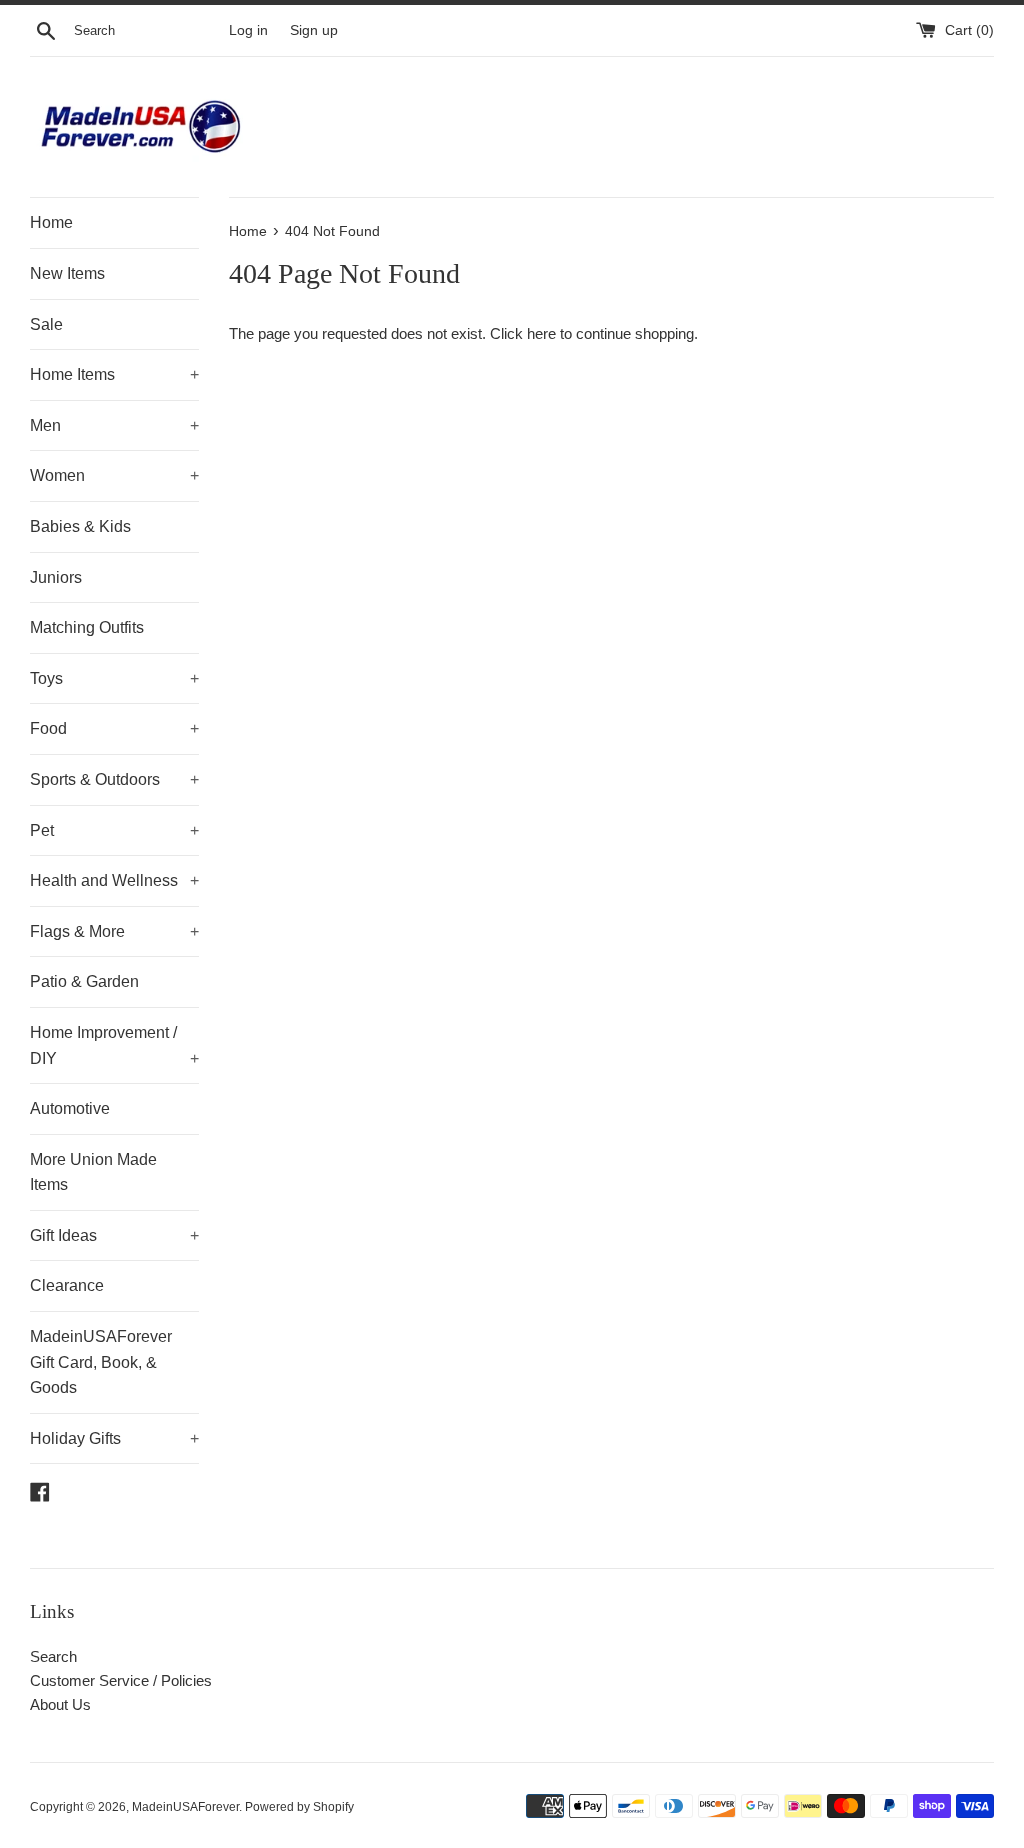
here (541, 333)
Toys (114, 678)
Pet (114, 830)
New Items (67, 273)
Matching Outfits (87, 627)
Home (51, 222)
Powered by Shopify (299, 1807)
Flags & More (114, 931)
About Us (60, 1704)
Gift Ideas (114, 1235)
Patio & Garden (84, 981)
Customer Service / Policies (121, 1680)
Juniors (56, 577)
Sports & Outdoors (114, 779)
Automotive (70, 1108)
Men (114, 425)
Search (53, 1656)
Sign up (314, 30)
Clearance (67, 1285)
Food (114, 728)
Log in (248, 30)
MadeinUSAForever (185, 1807)
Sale (46, 324)
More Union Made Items (93, 1172)
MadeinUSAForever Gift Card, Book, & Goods (101, 1362)
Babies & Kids (80, 526)
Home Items (114, 374)
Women (114, 475)
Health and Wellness (114, 880)
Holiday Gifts (114, 1438)
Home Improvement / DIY (114, 1045)
